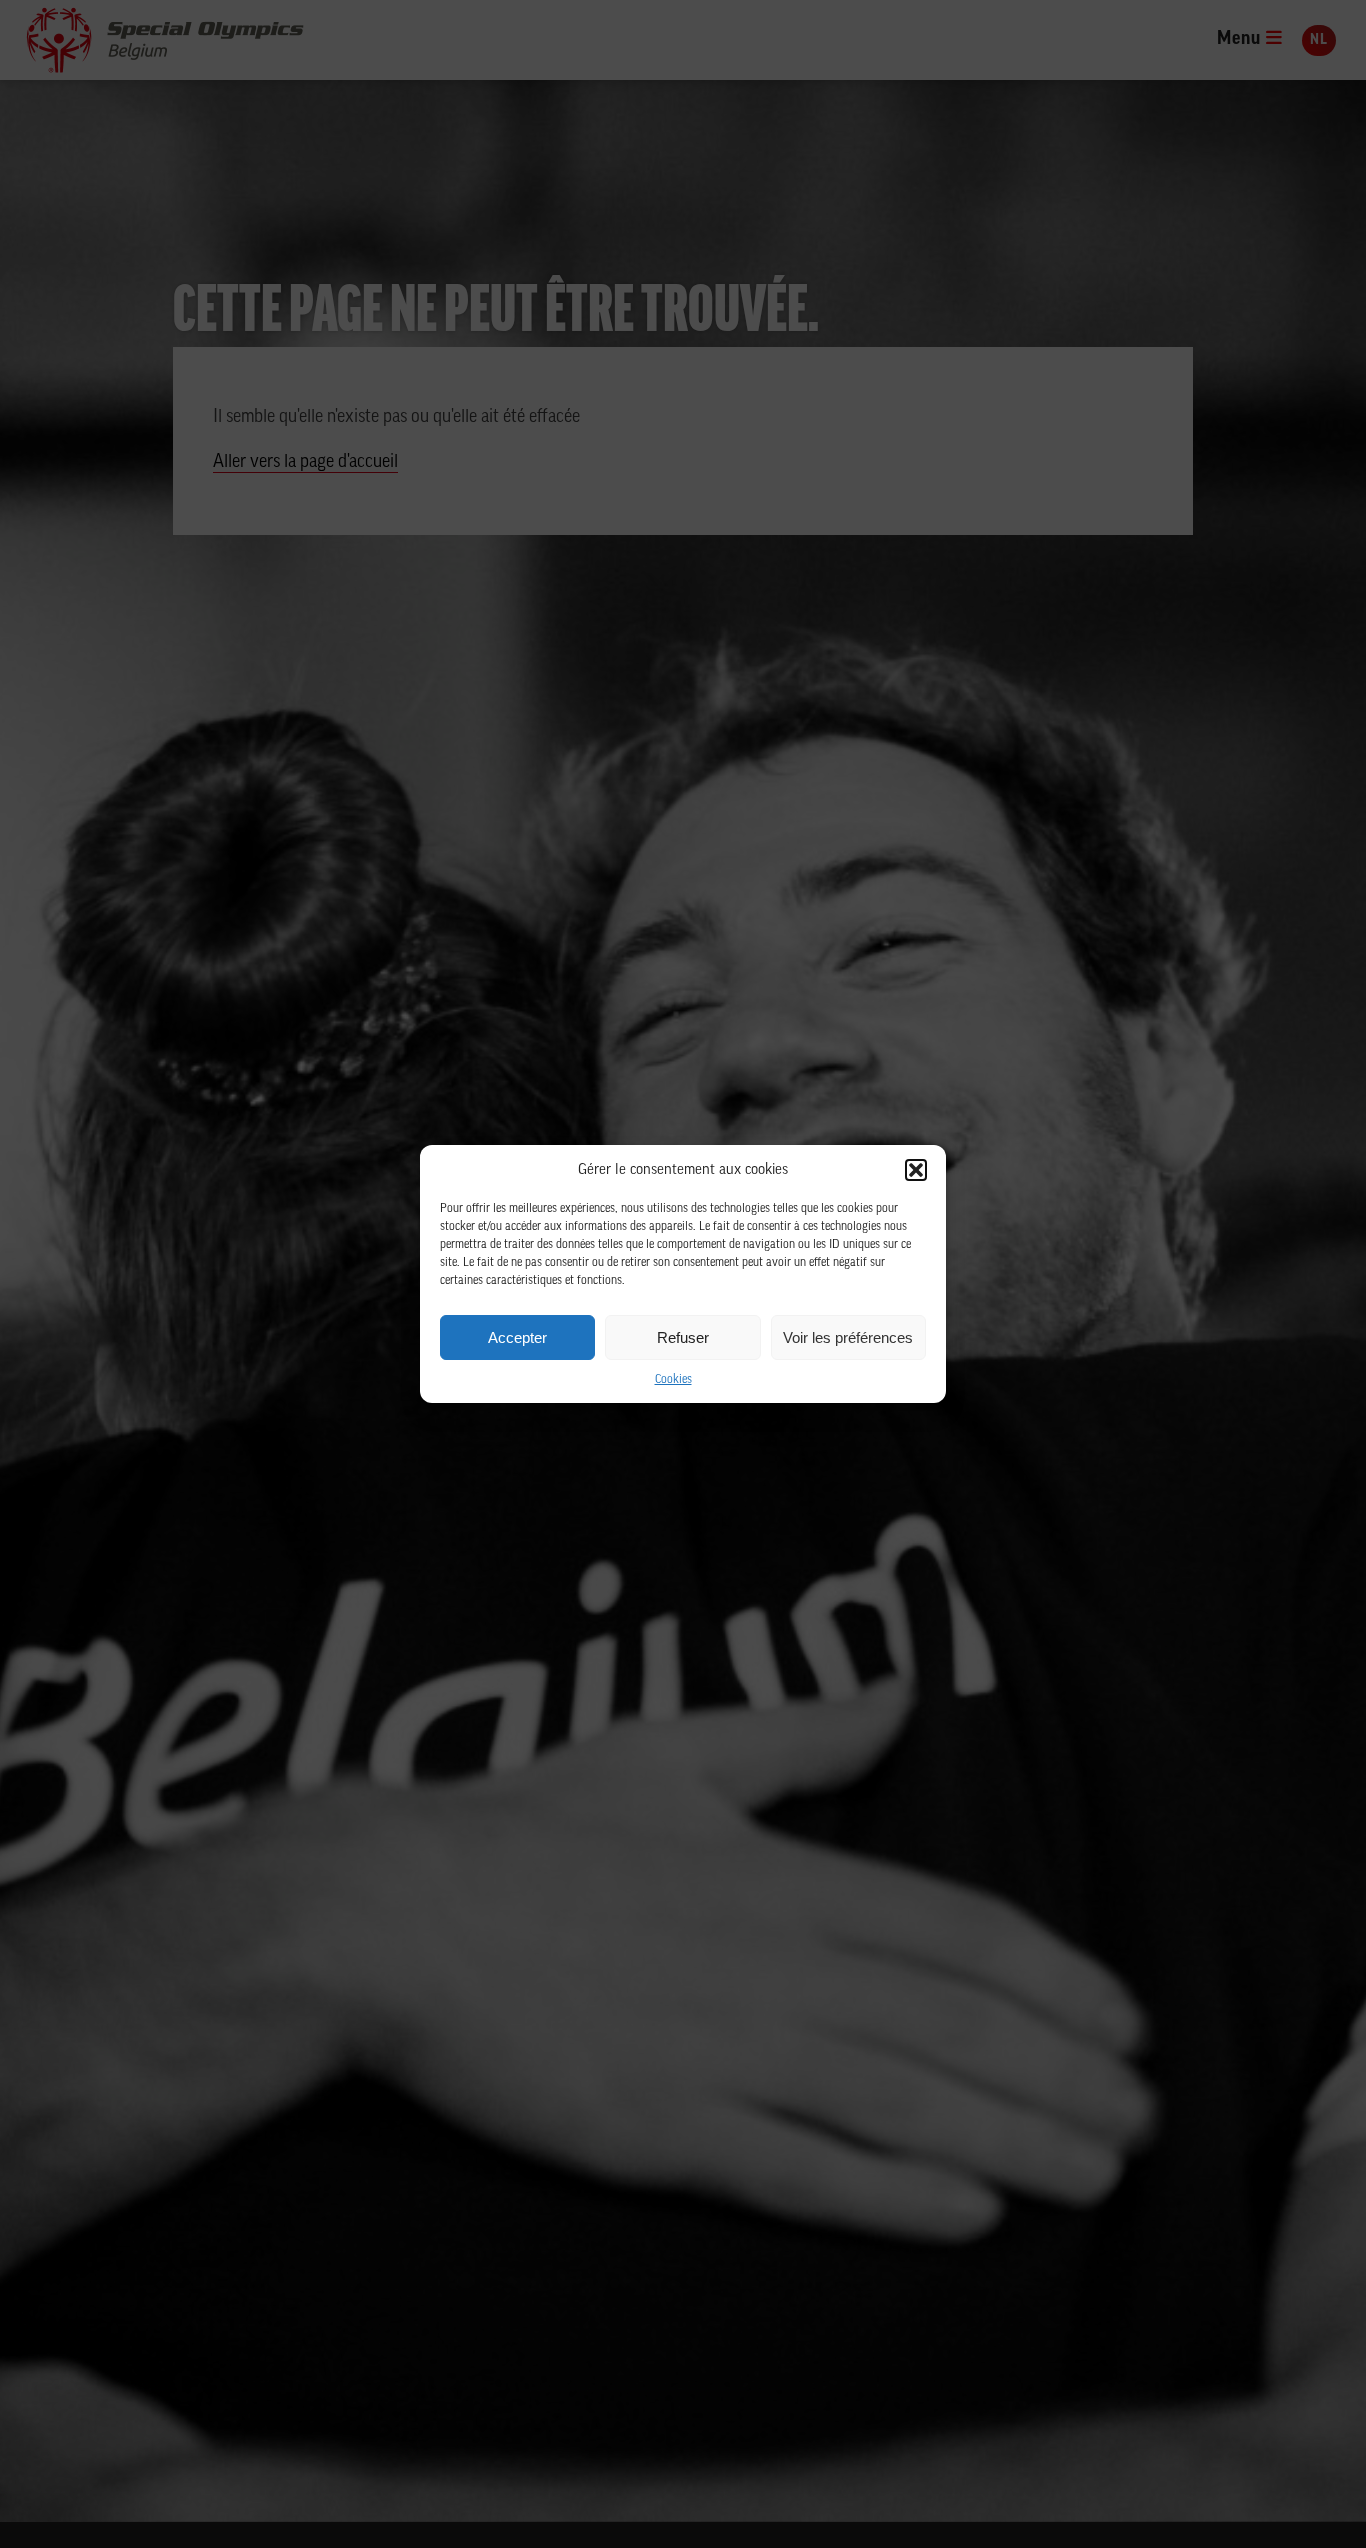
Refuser (683, 1337)
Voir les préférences (848, 1337)
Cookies (673, 1380)
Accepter (517, 1337)
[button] (916, 1170)
